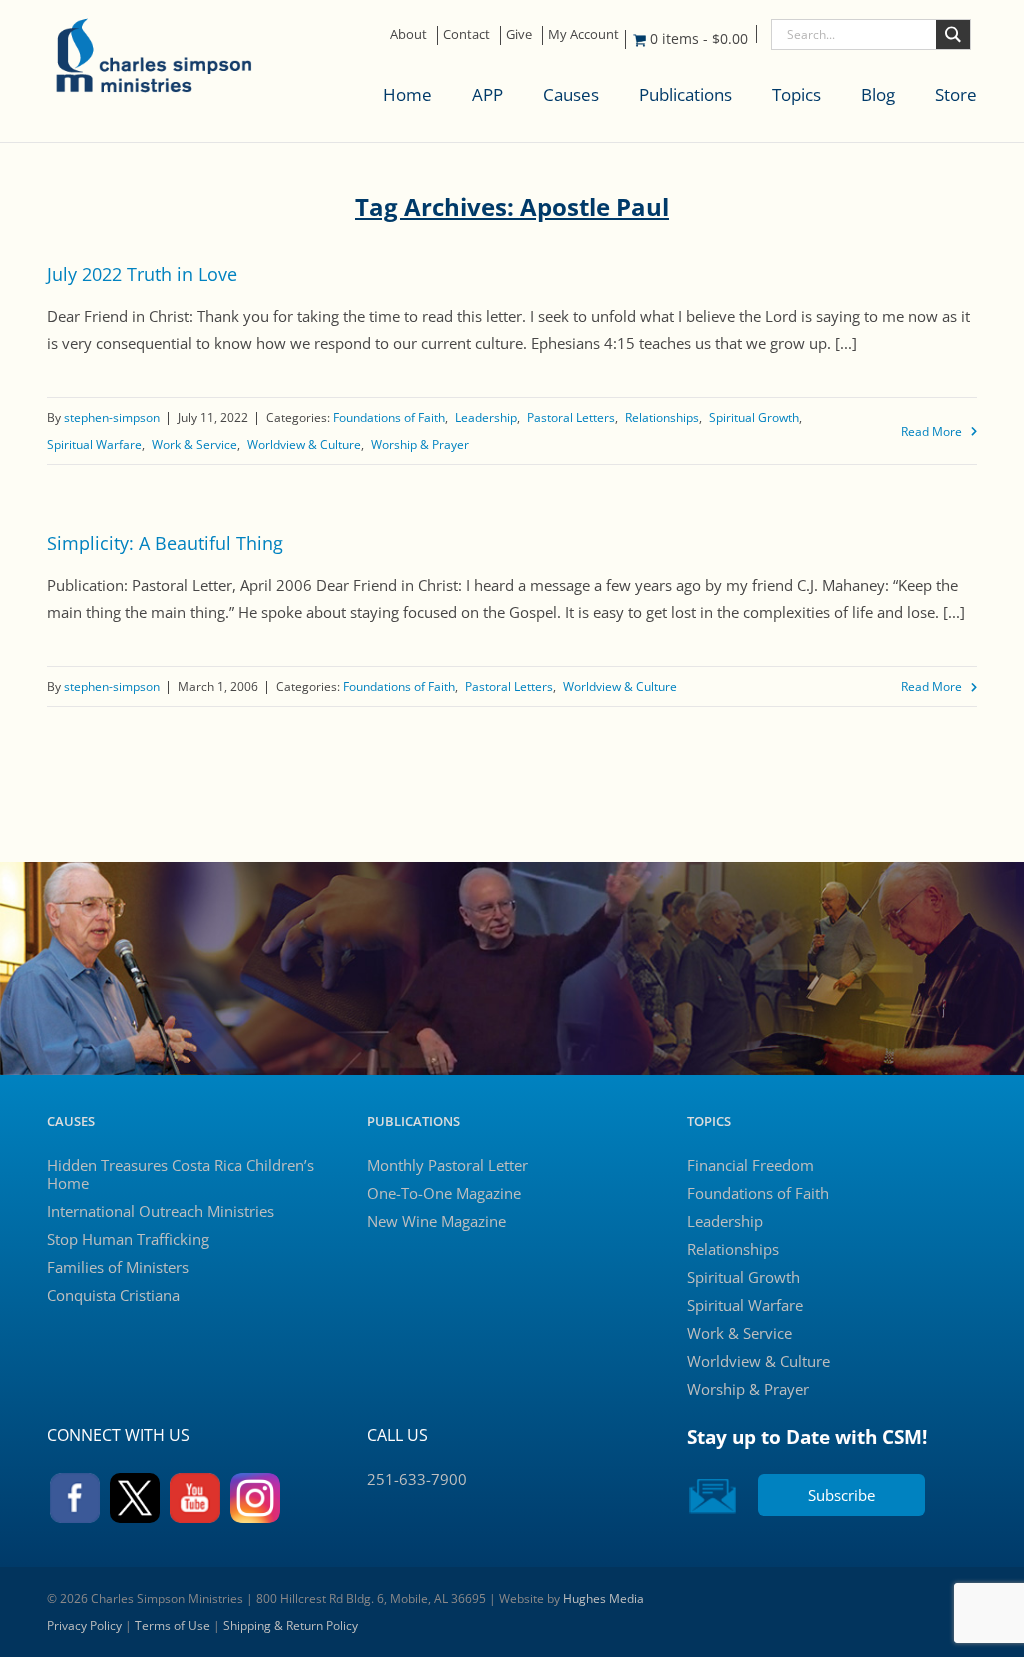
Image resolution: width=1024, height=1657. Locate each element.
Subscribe (841, 1495)
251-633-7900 (417, 1479)
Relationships (662, 417)
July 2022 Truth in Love (142, 274)
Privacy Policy (84, 1625)
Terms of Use (172, 1625)
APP (487, 94)
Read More (931, 431)
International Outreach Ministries (160, 1211)
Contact (466, 34)
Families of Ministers (118, 1267)
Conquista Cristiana (113, 1295)
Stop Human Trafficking (128, 1239)
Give (519, 34)
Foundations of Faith (389, 417)
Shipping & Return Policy (290, 1625)
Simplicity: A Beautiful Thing (165, 543)
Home (407, 94)
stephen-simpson (112, 417)
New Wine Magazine (436, 1221)
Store (956, 94)
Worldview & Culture (304, 444)
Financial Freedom (750, 1165)
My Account (583, 34)
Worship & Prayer (420, 444)
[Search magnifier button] (953, 34)
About (408, 34)
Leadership (486, 417)
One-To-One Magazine (444, 1193)
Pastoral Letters (571, 417)
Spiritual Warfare (94, 444)
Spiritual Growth (754, 417)
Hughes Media (603, 1598)
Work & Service (194, 444)
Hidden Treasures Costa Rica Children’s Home (180, 1174)
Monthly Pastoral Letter (447, 1165)
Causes (571, 94)
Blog (878, 94)
